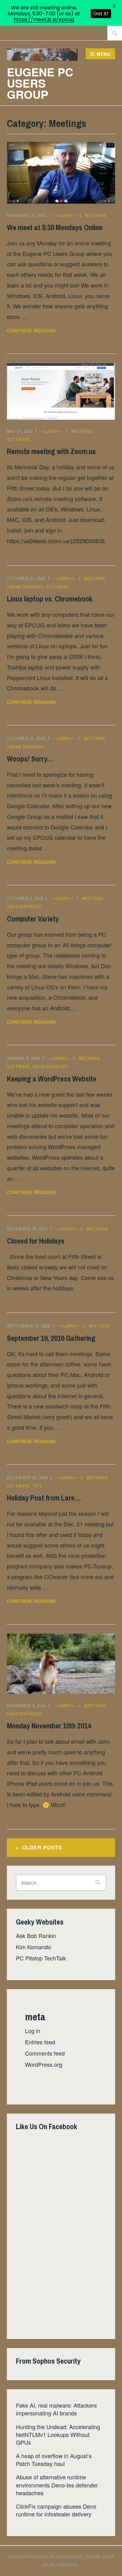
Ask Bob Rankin (36, 1936)
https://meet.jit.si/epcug (44, 19)
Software (18, 439)
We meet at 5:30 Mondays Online (55, 227)
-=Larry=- (66, 215)
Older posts (42, 1847)
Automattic (64, 2565)
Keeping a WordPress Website (52, 1079)
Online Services (25, 587)
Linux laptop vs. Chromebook (50, 599)
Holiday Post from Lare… (44, 1498)
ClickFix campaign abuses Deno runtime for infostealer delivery (56, 2510)
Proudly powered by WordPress (45, 2557)
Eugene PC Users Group (40, 83)
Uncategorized (24, 906)
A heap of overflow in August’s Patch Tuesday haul (54, 2460)
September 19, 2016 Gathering (51, 1338)
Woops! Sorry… (30, 759)
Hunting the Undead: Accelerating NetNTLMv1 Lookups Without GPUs (58, 2434)
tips (37, 1486)
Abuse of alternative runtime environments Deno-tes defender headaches (57, 2485)
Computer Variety (33, 919)
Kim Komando (33, 1947)
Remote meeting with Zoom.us (51, 451)
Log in (33, 2031)
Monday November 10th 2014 (49, 1726)
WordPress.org (44, 2064)
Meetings (96, 215)
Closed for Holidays (36, 1241)
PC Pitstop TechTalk (41, 1958)
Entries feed (40, 2042)
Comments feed (45, 2053)
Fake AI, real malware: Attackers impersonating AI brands (56, 2409)
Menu (104, 54)
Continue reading (43, 331)
